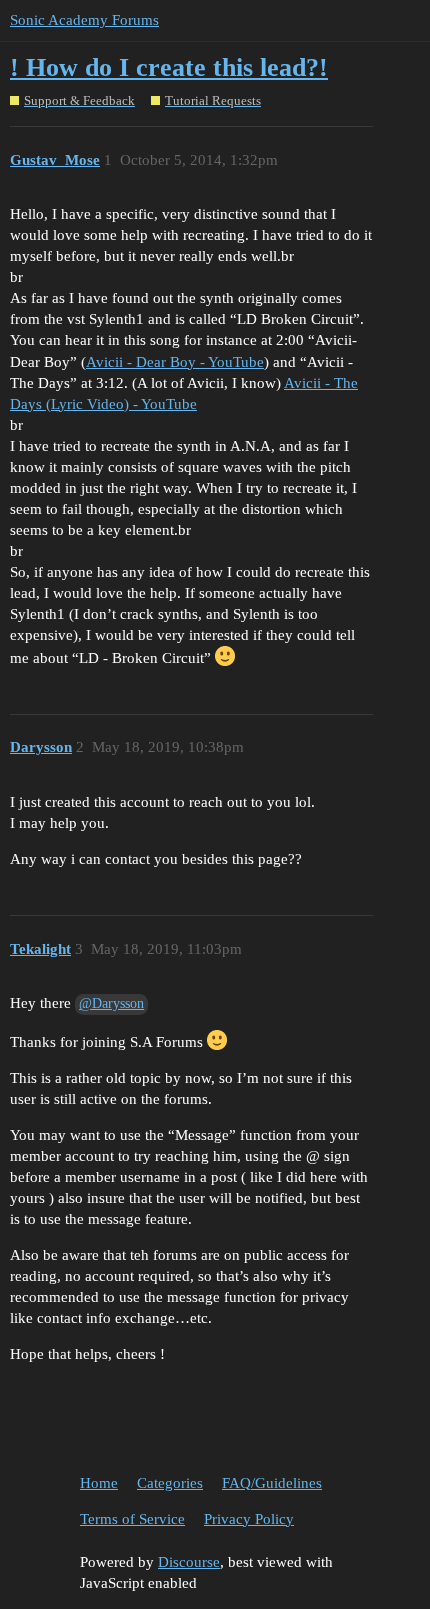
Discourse (189, 1562)
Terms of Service (132, 1519)
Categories (170, 1483)
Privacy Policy (249, 1519)
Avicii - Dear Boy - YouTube (175, 362)
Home (99, 1483)
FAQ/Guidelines (272, 1483)
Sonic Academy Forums (84, 20)
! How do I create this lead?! (169, 67)
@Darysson (111, 1003)
